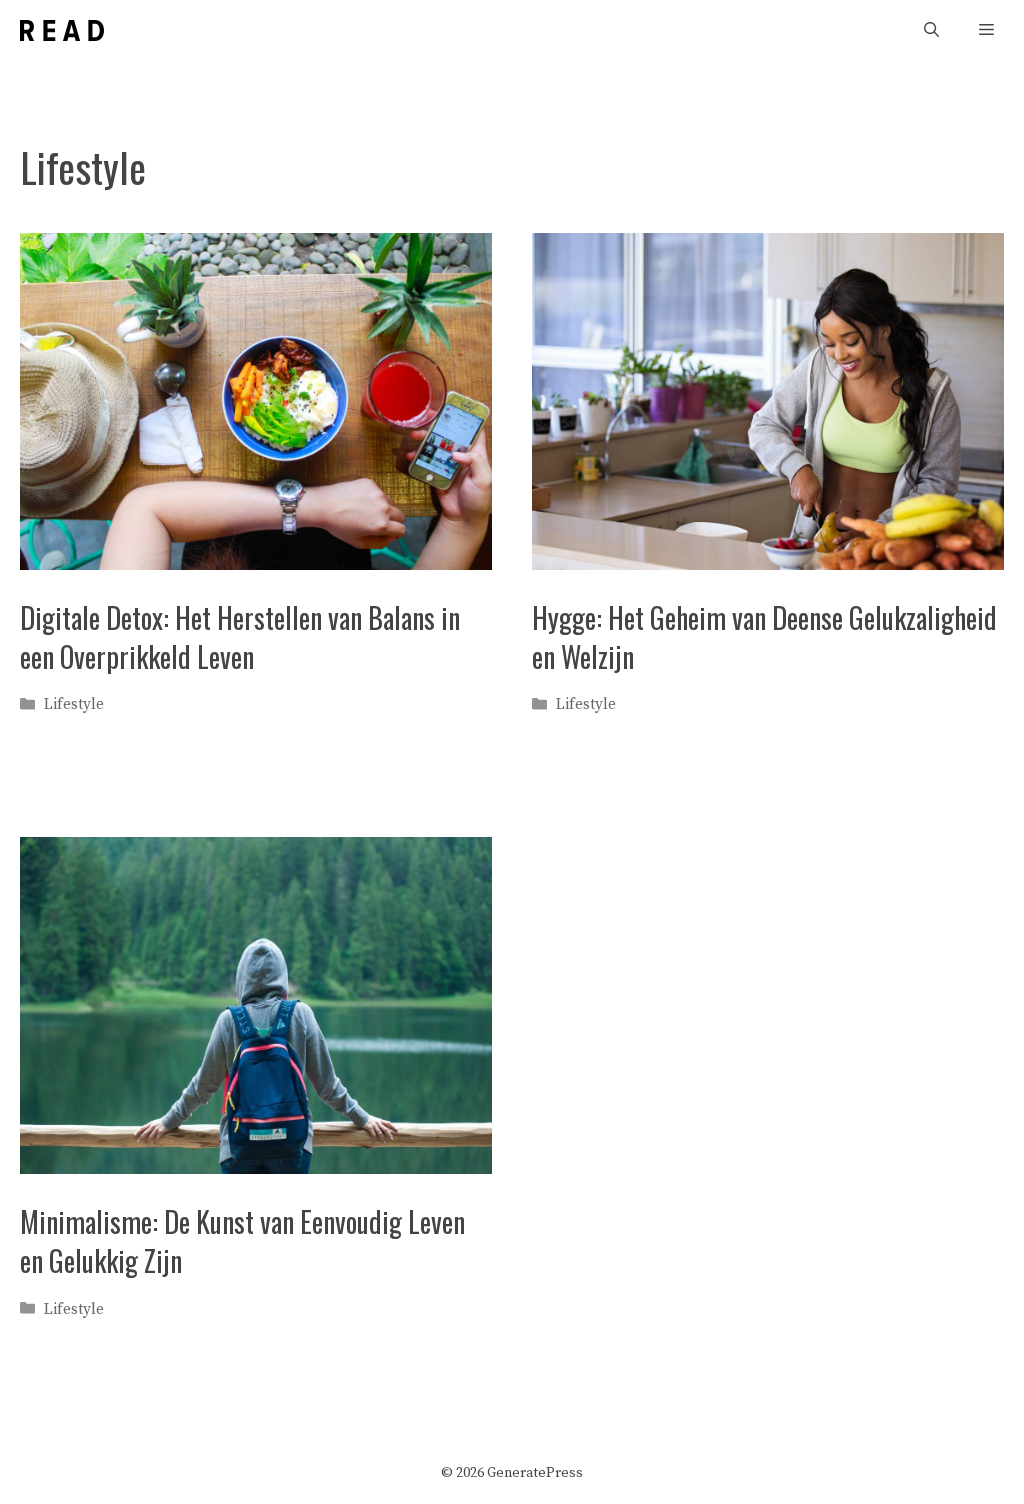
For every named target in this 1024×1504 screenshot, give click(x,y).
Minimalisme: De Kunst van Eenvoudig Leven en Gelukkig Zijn (242, 1241)
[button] (931, 30)
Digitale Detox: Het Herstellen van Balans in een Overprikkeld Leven (240, 637)
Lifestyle (74, 704)
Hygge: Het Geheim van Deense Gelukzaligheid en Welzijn (764, 637)
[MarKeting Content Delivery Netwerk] (62, 30)
